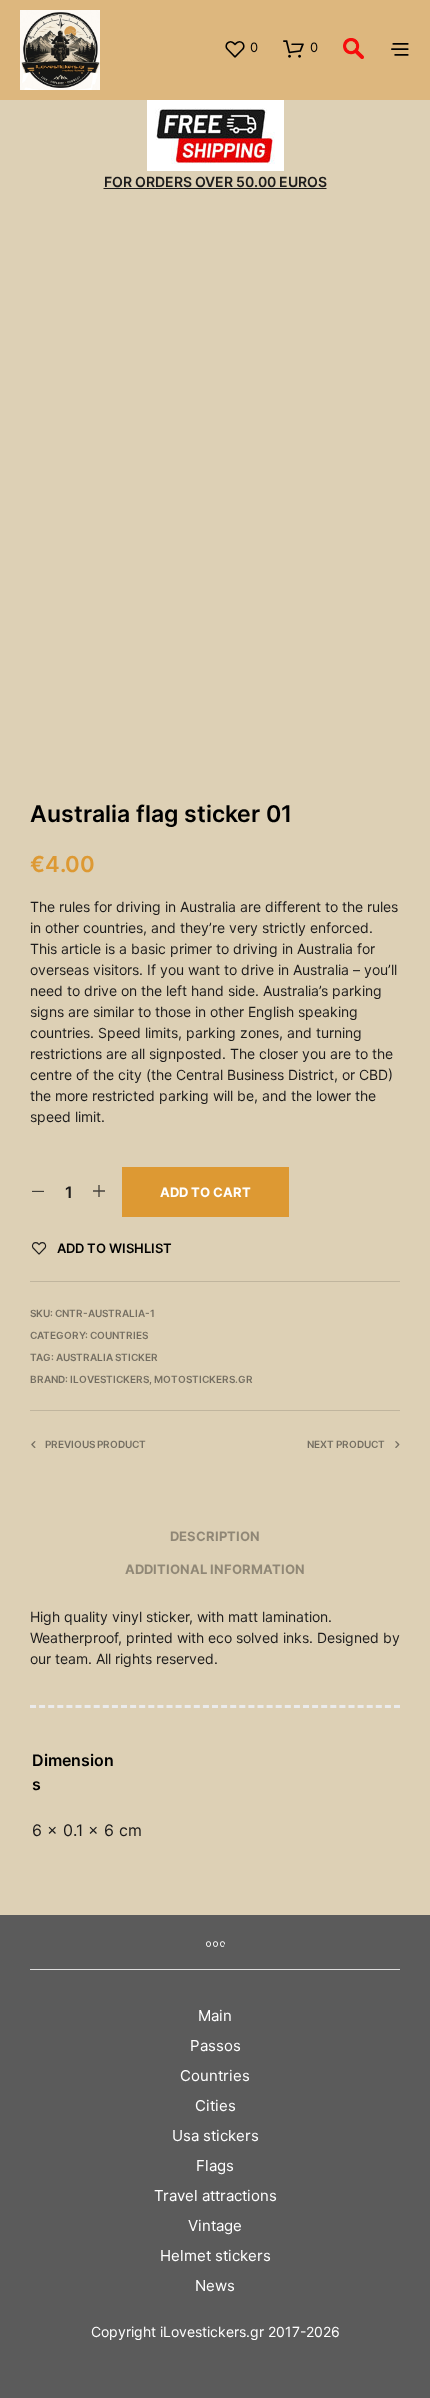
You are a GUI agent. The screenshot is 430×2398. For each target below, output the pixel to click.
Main (215, 2015)
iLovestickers (109, 1379)
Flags (215, 2165)
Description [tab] (215, 1536)
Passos (215, 2045)
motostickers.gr (203, 1379)
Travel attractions (215, 2195)
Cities (215, 2105)
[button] (240, 48)
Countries (119, 1335)
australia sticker (107, 1357)
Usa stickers (215, 2135)
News (215, 2285)
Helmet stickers (215, 2255)
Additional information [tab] (215, 1569)
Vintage (215, 2225)
